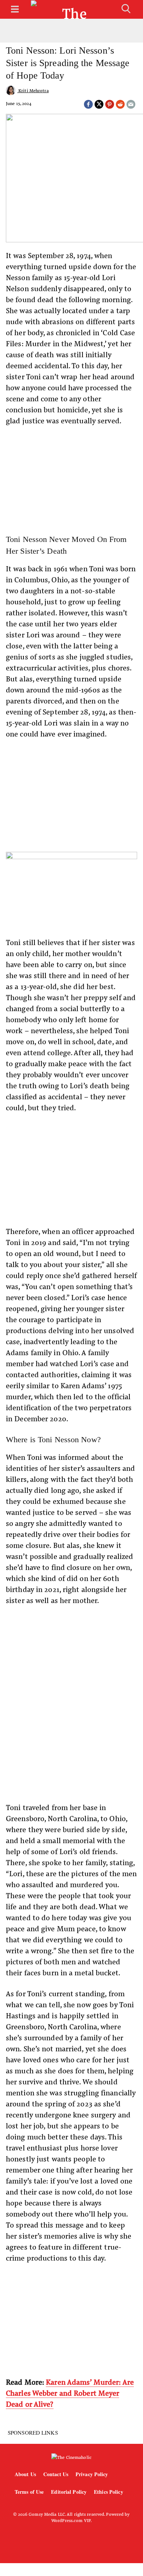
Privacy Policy (92, 2474)
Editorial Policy (69, 2492)
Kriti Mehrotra (33, 90)
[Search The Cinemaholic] (126, 9)
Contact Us (56, 2474)
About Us (25, 2474)
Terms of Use (29, 2492)
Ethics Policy (108, 2492)
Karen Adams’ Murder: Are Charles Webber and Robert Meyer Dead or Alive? (70, 2393)
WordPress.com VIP (71, 2520)
